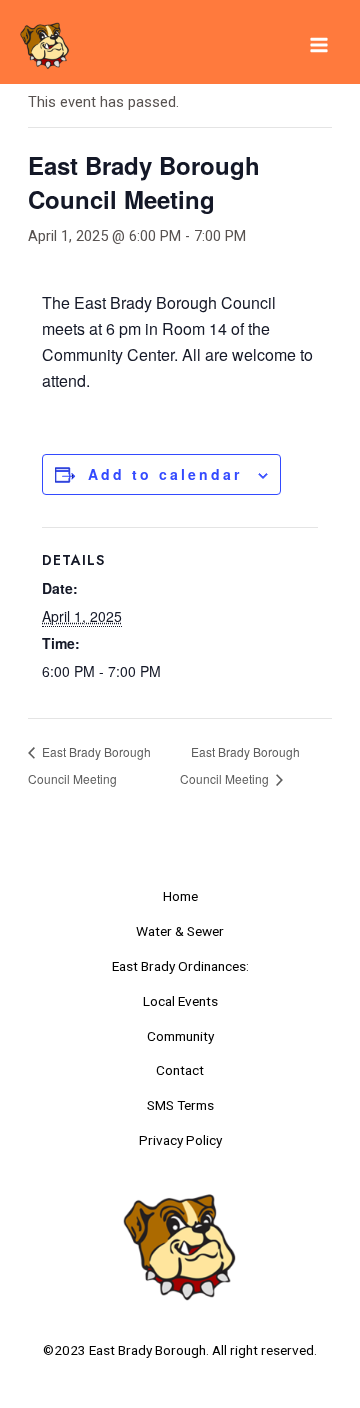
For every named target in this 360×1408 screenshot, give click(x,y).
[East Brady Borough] (45, 45)
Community (180, 1036)
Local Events (180, 1001)
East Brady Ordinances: (180, 966)
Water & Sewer (180, 931)
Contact (180, 1070)
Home (180, 896)
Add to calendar (165, 474)
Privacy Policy (180, 1140)
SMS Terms (180, 1105)
